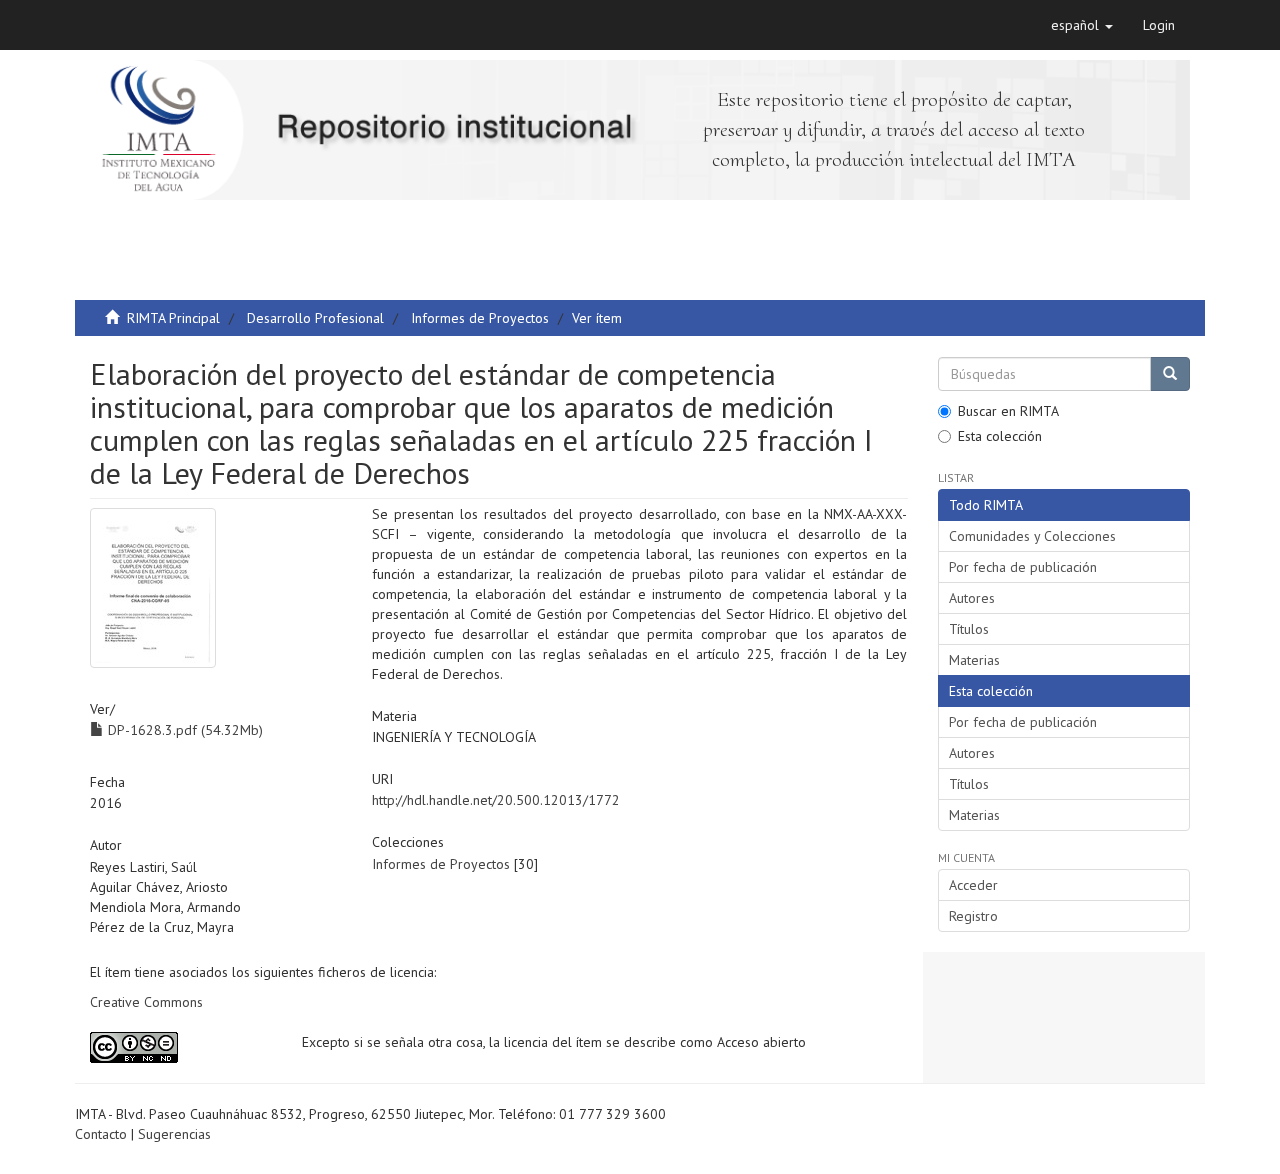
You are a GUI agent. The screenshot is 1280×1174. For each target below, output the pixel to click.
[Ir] (1170, 374)
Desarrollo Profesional (315, 318)
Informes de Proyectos (480, 318)
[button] (1082, 25)
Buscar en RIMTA (1008, 411)
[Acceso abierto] (181, 1047)
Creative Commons (146, 1002)
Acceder (973, 885)
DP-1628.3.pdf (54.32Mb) (183, 730)
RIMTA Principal (173, 318)
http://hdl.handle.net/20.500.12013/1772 (496, 800)
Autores (972, 598)
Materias (974, 660)
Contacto (101, 1134)
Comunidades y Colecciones (1032, 536)
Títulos (969, 629)
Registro (973, 916)
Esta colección (1000, 436)
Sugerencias (174, 1134)
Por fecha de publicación (1023, 567)
